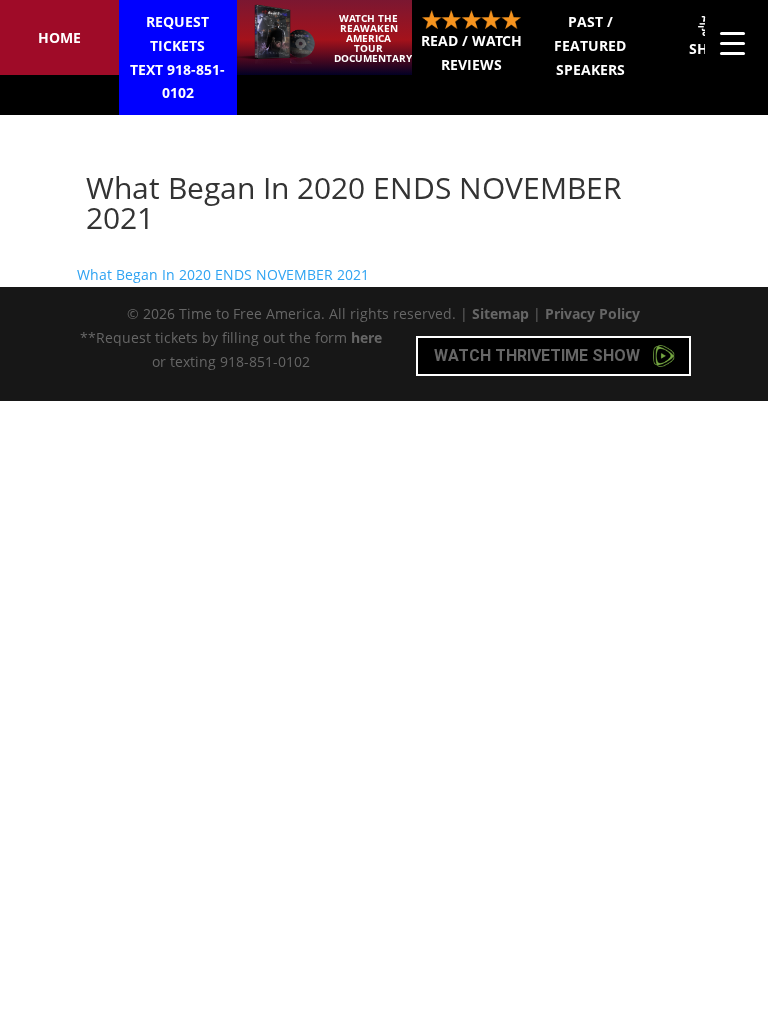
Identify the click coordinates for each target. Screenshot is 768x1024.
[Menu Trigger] (732, 42)
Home (59, 37)
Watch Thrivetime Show (539, 355)
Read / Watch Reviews (471, 52)
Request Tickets (177, 57)
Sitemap (500, 313)
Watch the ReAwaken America (373, 38)
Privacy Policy (592, 313)
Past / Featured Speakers (590, 45)
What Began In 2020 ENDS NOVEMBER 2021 (223, 274)
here (366, 337)
